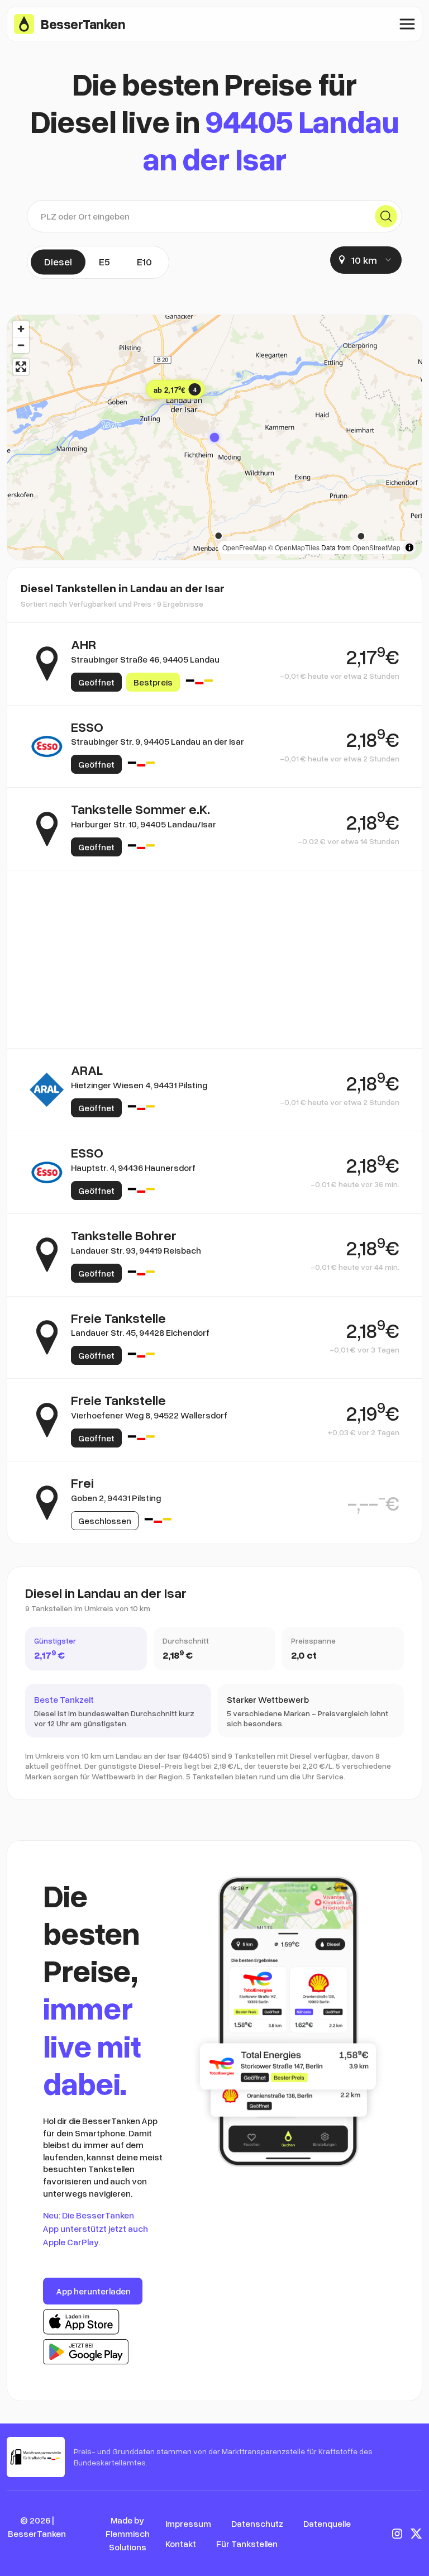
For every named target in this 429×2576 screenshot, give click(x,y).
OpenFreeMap (244, 547)
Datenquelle (327, 2523)
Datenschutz (257, 2523)
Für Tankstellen (247, 2544)
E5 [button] (104, 261)
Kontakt (181, 2544)
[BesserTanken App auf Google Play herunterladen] (86, 2352)
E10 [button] (144, 261)
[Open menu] (407, 24)
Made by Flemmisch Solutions (128, 2534)
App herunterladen (94, 2291)
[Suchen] (386, 216)
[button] (214, 437)
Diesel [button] (58, 261)
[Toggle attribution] (409, 547)
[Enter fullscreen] (21, 367)
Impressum (188, 2523)
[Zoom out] (21, 345)
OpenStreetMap (376, 547)
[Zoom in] (21, 329)
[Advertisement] (214, 925)
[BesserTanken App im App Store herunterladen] (81, 2322)
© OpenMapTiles (294, 547)
